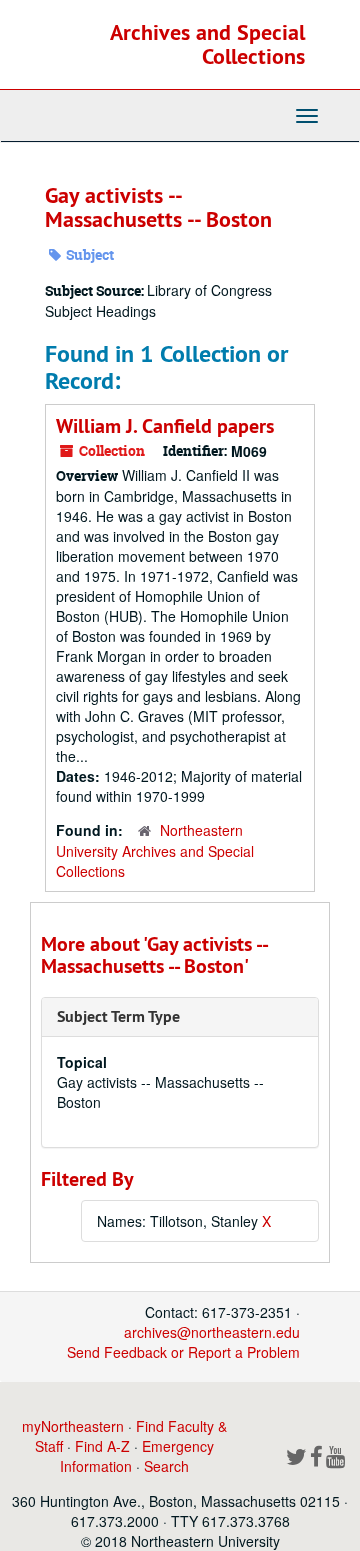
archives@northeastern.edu (212, 1332)
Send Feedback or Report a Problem (183, 1352)
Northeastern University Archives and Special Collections (155, 850)
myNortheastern (73, 1426)
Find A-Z (102, 1446)
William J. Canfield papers (165, 426)
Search (166, 1466)
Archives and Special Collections (207, 44)
